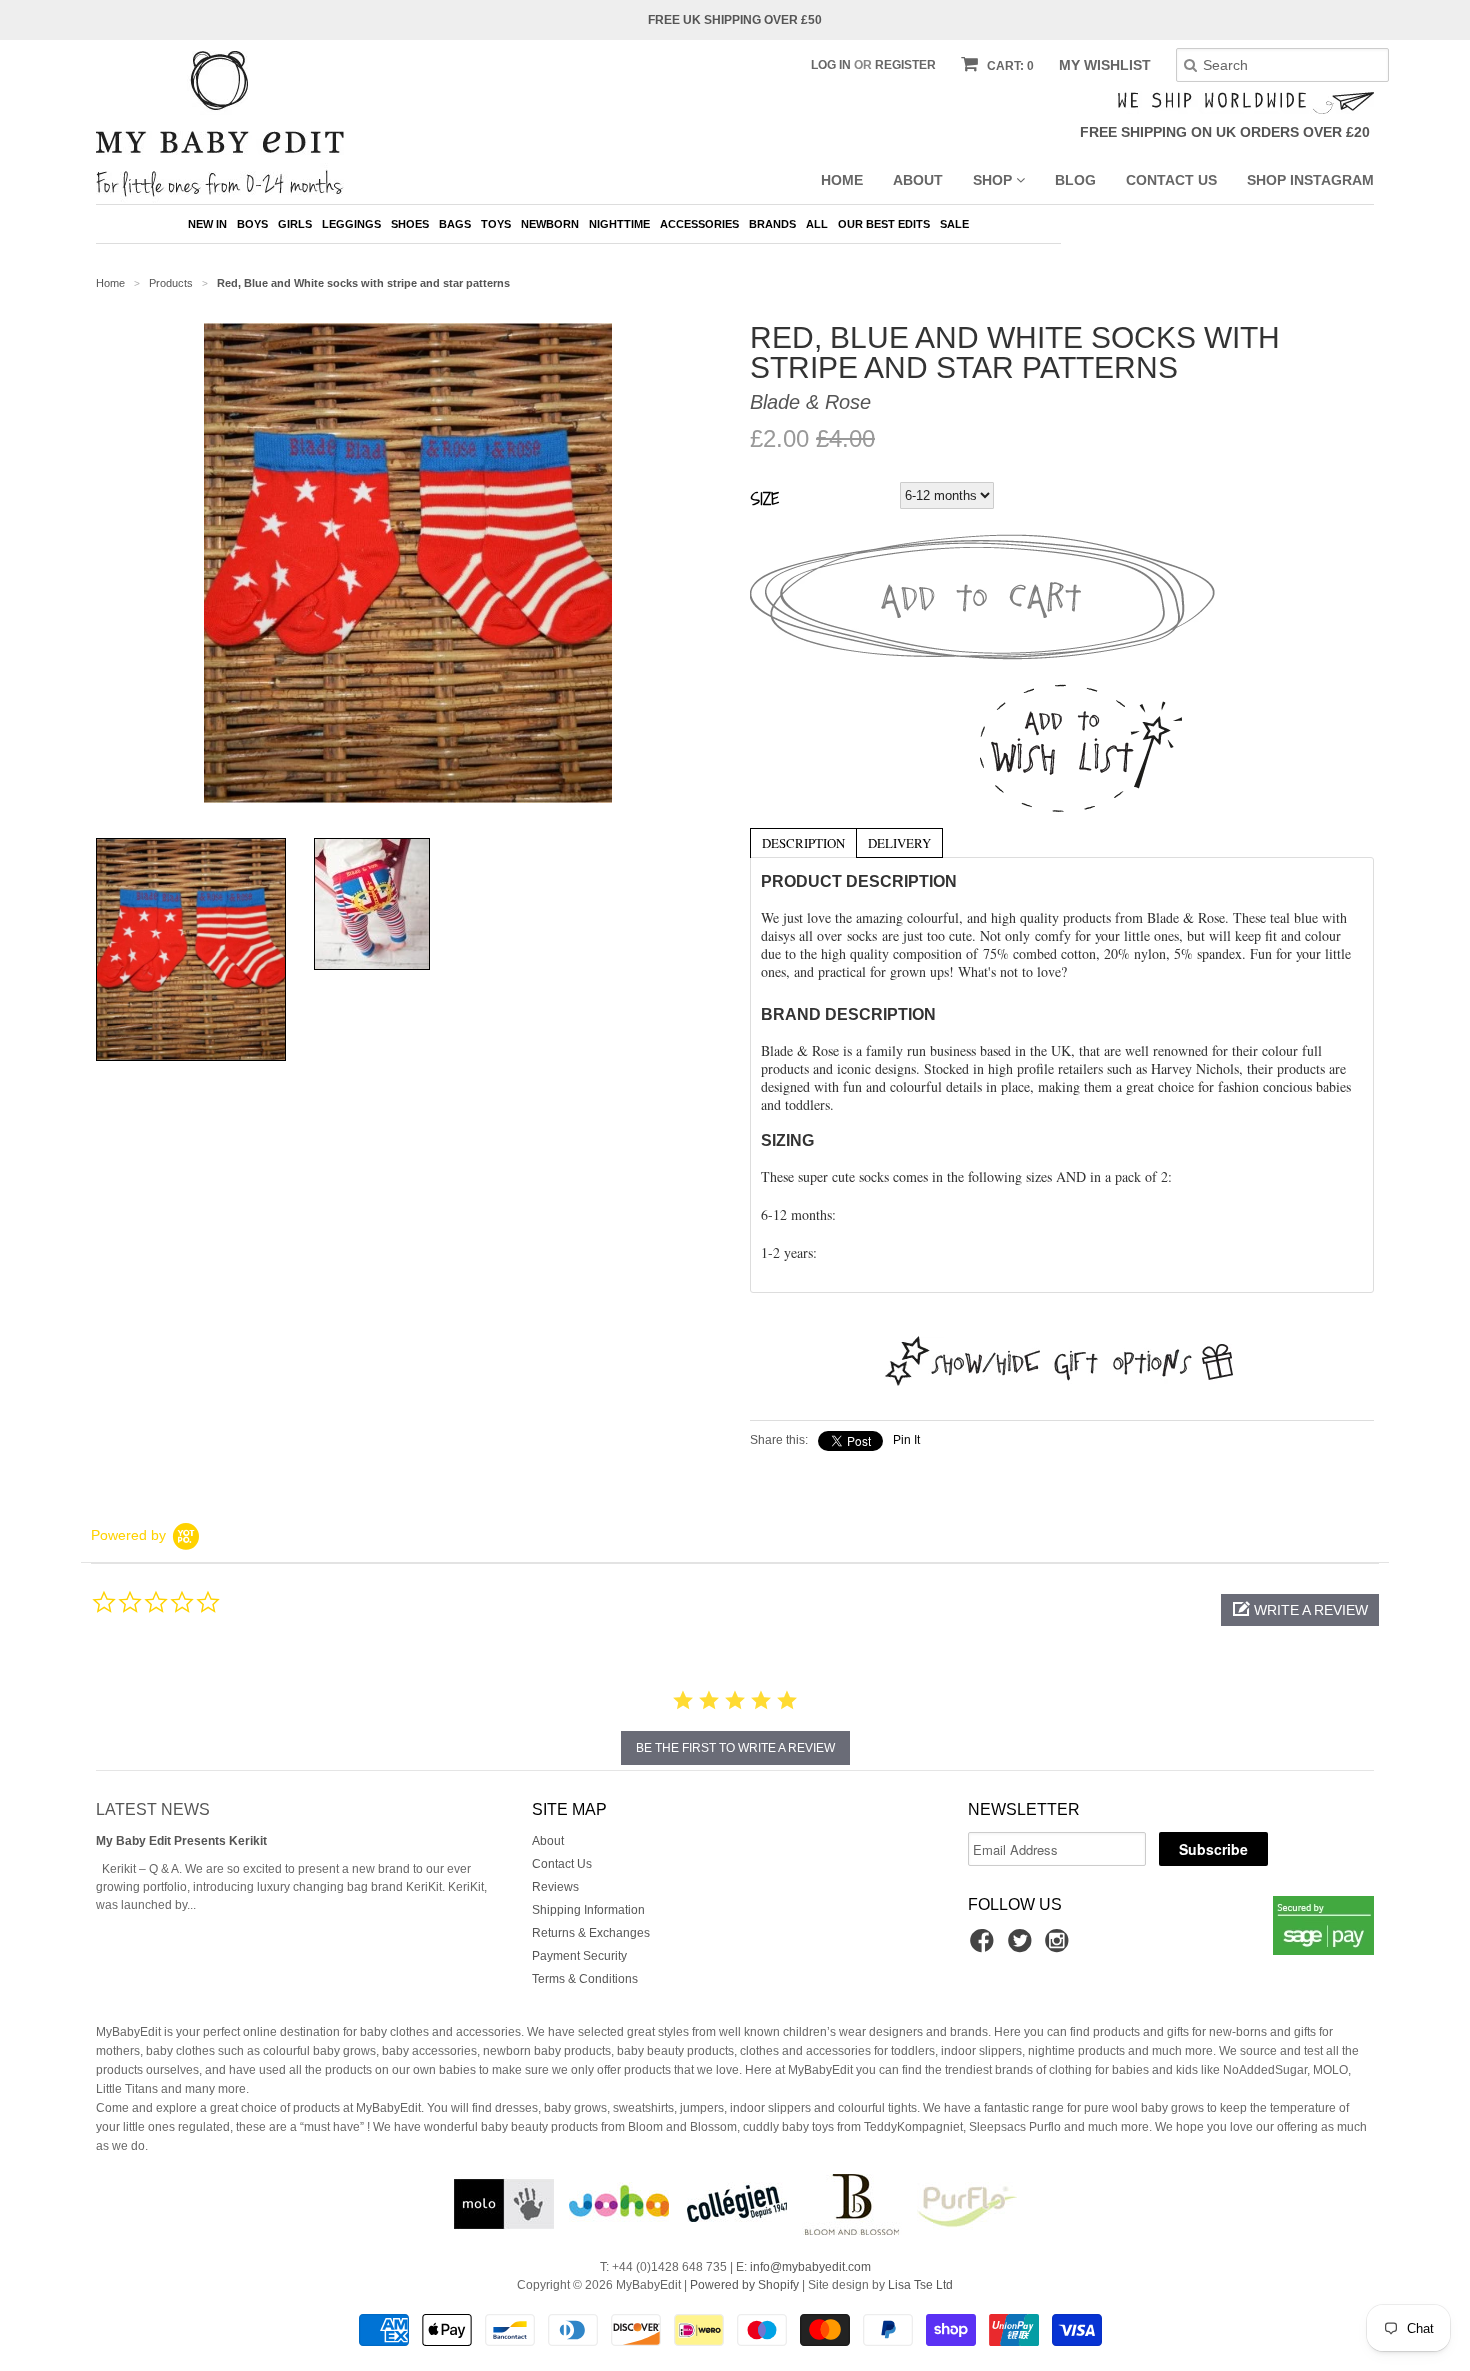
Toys (496, 224)
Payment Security (579, 1956)
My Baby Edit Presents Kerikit (181, 1841)
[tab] (803, 842)
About (918, 180)
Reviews (555, 1887)
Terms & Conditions (585, 1979)
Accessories (699, 224)
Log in (831, 65)
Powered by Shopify (744, 2285)
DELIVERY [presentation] (899, 843)
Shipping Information (588, 1910)
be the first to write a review (735, 1748)
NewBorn (550, 224)
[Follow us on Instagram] (1060, 1947)
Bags (455, 224)
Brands (772, 224)
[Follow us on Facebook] (985, 1947)
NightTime (619, 224)
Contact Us (1171, 180)
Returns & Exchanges (591, 1933)
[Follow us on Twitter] (1023, 1947)
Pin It (906, 1440)
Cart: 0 (1009, 66)
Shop (994, 180)
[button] (1300, 1610)
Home (842, 180)
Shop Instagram (1310, 180)
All (817, 224)
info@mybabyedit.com (810, 2267)
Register (905, 65)
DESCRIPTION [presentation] (803, 843)
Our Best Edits (884, 224)
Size (764, 498)
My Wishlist (1105, 65)
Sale (954, 224)
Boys (252, 224)
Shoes (410, 224)
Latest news (153, 1809)
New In (207, 224)
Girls (295, 224)
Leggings (351, 224)
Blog (1075, 180)
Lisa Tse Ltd (920, 2285)
